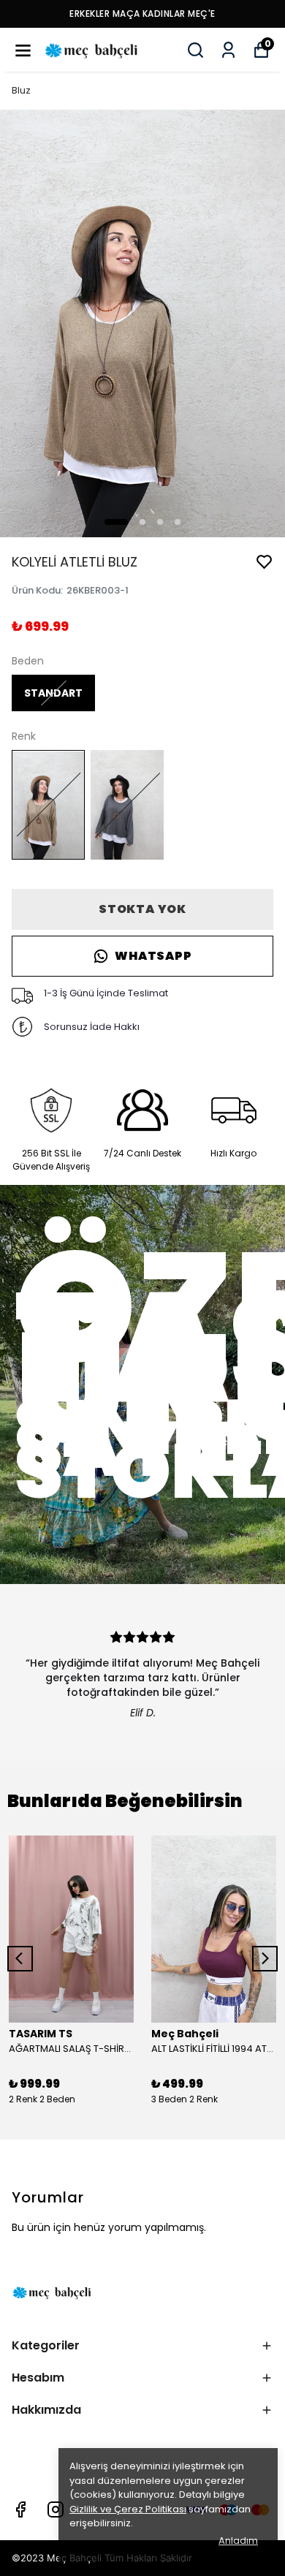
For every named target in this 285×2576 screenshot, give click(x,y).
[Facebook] (20, 2509)
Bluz (21, 90)
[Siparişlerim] (228, 50)
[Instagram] (56, 2509)
